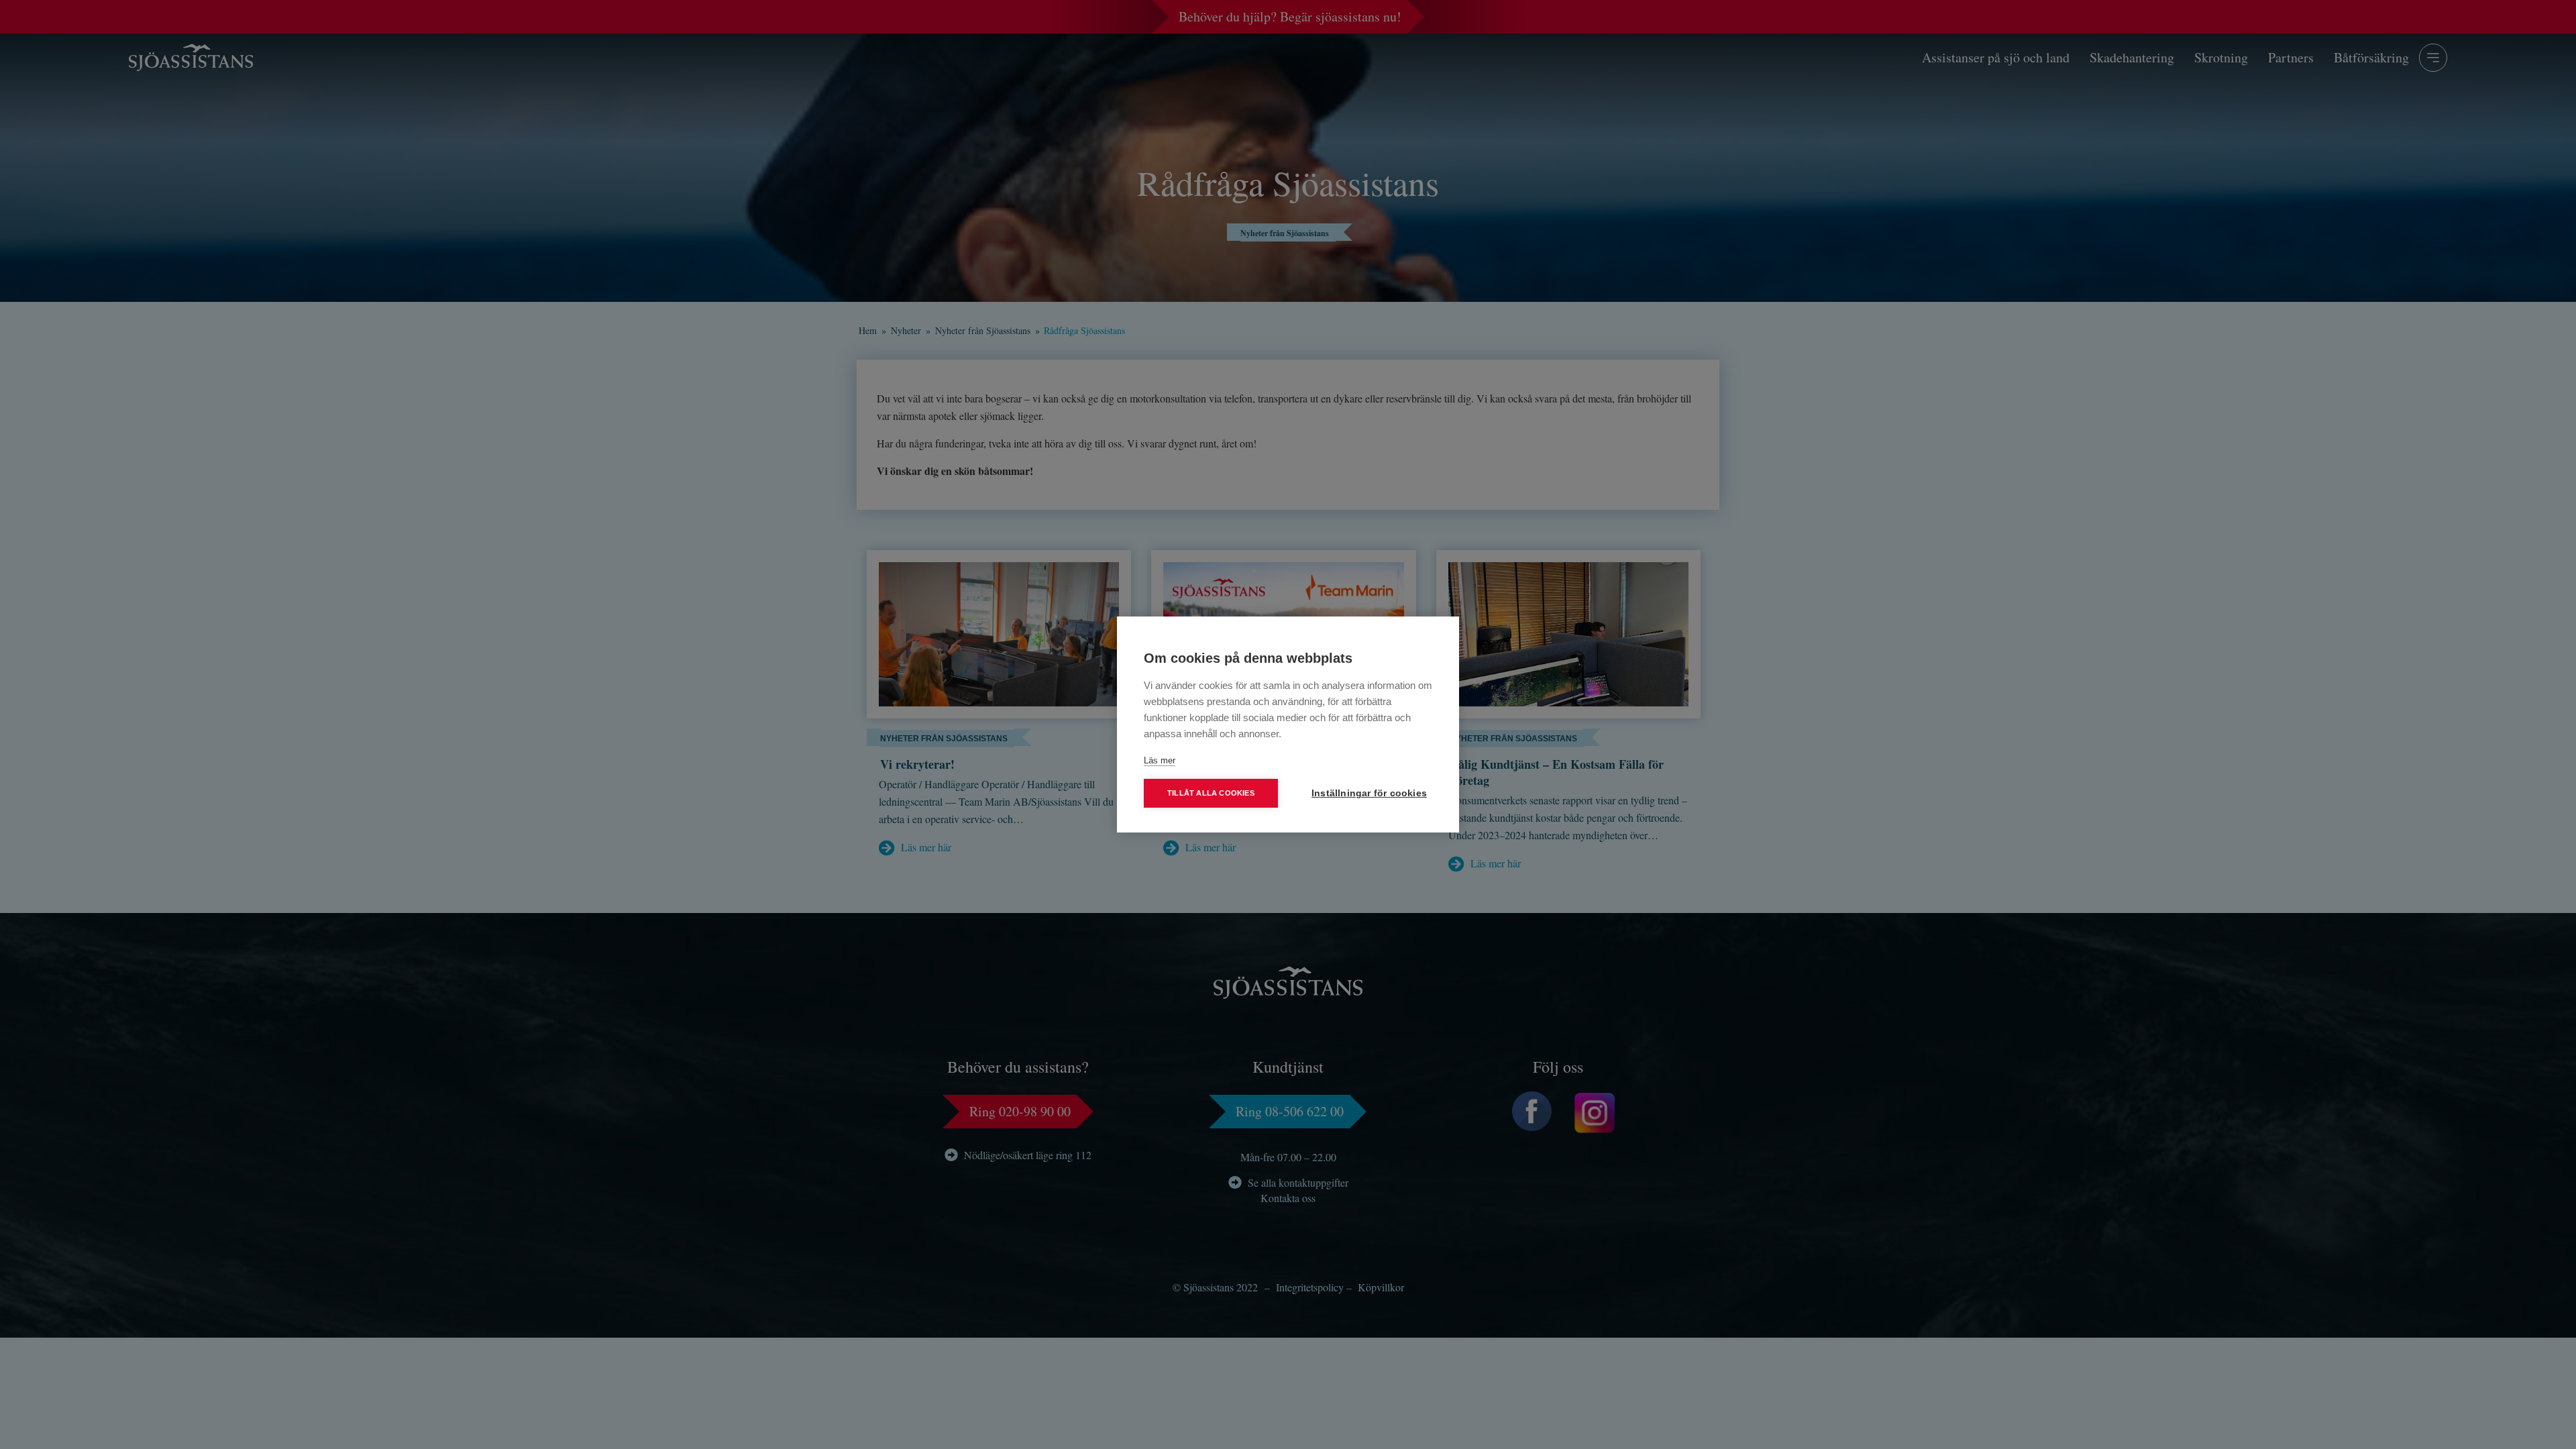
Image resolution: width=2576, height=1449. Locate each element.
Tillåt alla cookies (1211, 793)
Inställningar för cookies (1369, 793)
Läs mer (1160, 760)
